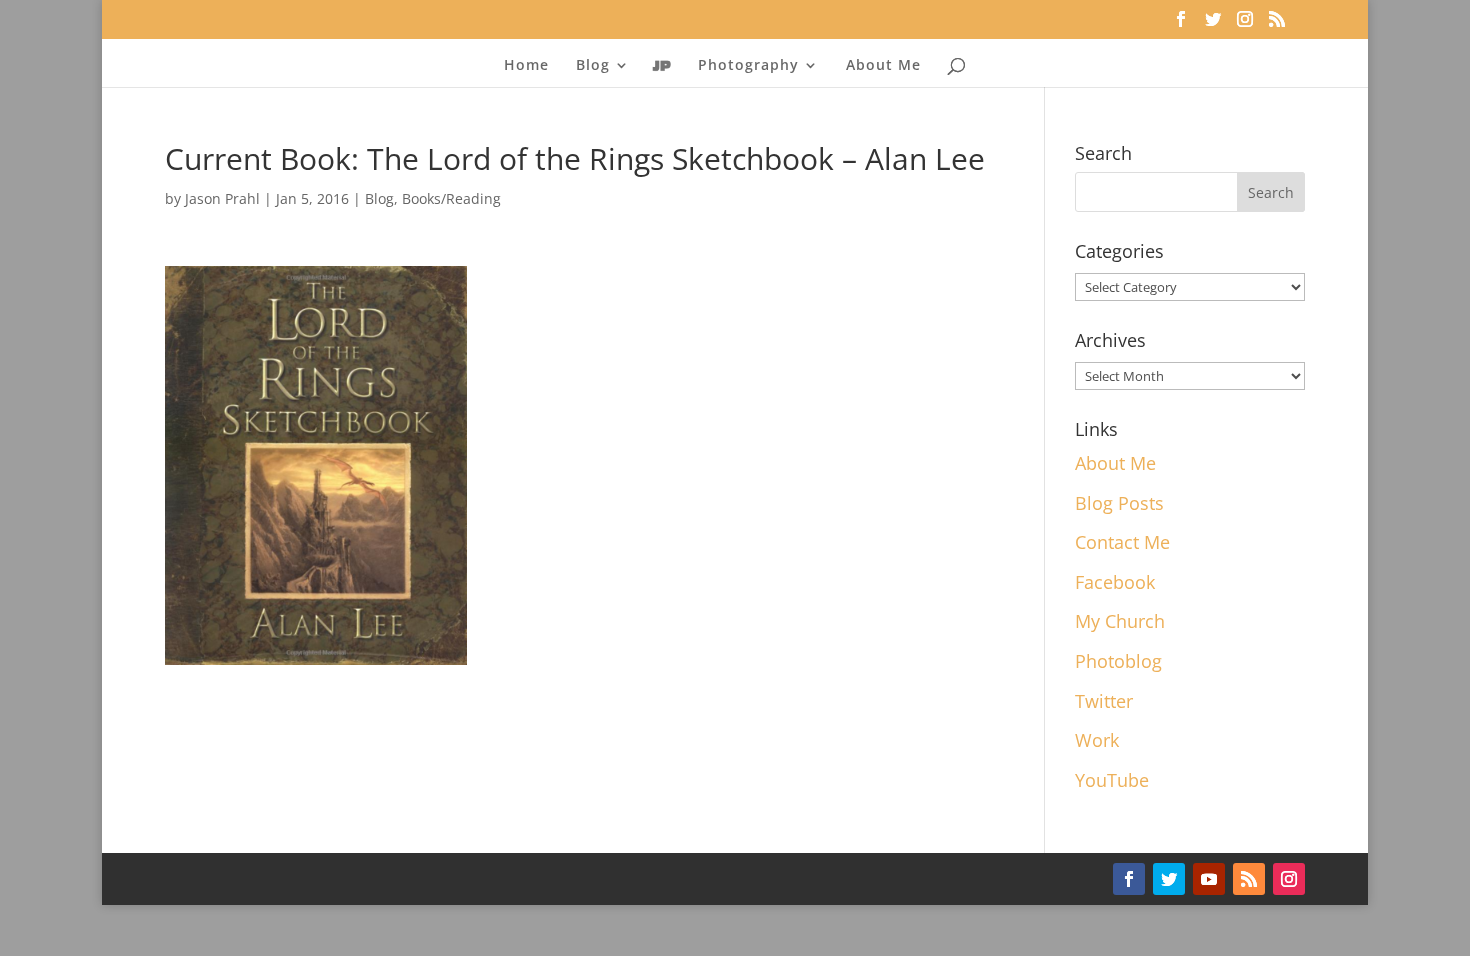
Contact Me (1122, 542)
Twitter (1104, 701)
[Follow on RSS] (1249, 879)
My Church (1120, 621)
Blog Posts (1119, 503)
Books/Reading (451, 198)
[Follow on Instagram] (1289, 879)
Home (526, 66)
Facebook (1115, 582)
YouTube (1112, 780)
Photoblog (1118, 661)
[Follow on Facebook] (1129, 879)
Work (1097, 740)
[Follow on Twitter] (1169, 879)
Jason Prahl (222, 198)
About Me (883, 66)
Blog (379, 198)
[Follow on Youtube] (1209, 879)
